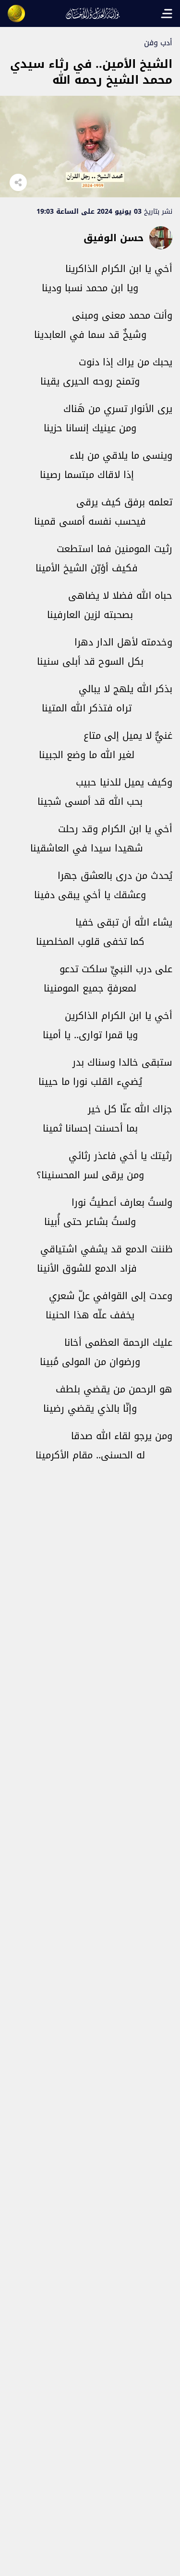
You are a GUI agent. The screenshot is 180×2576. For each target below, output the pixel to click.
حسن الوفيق (114, 238)
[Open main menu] (167, 13)
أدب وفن (158, 43)
